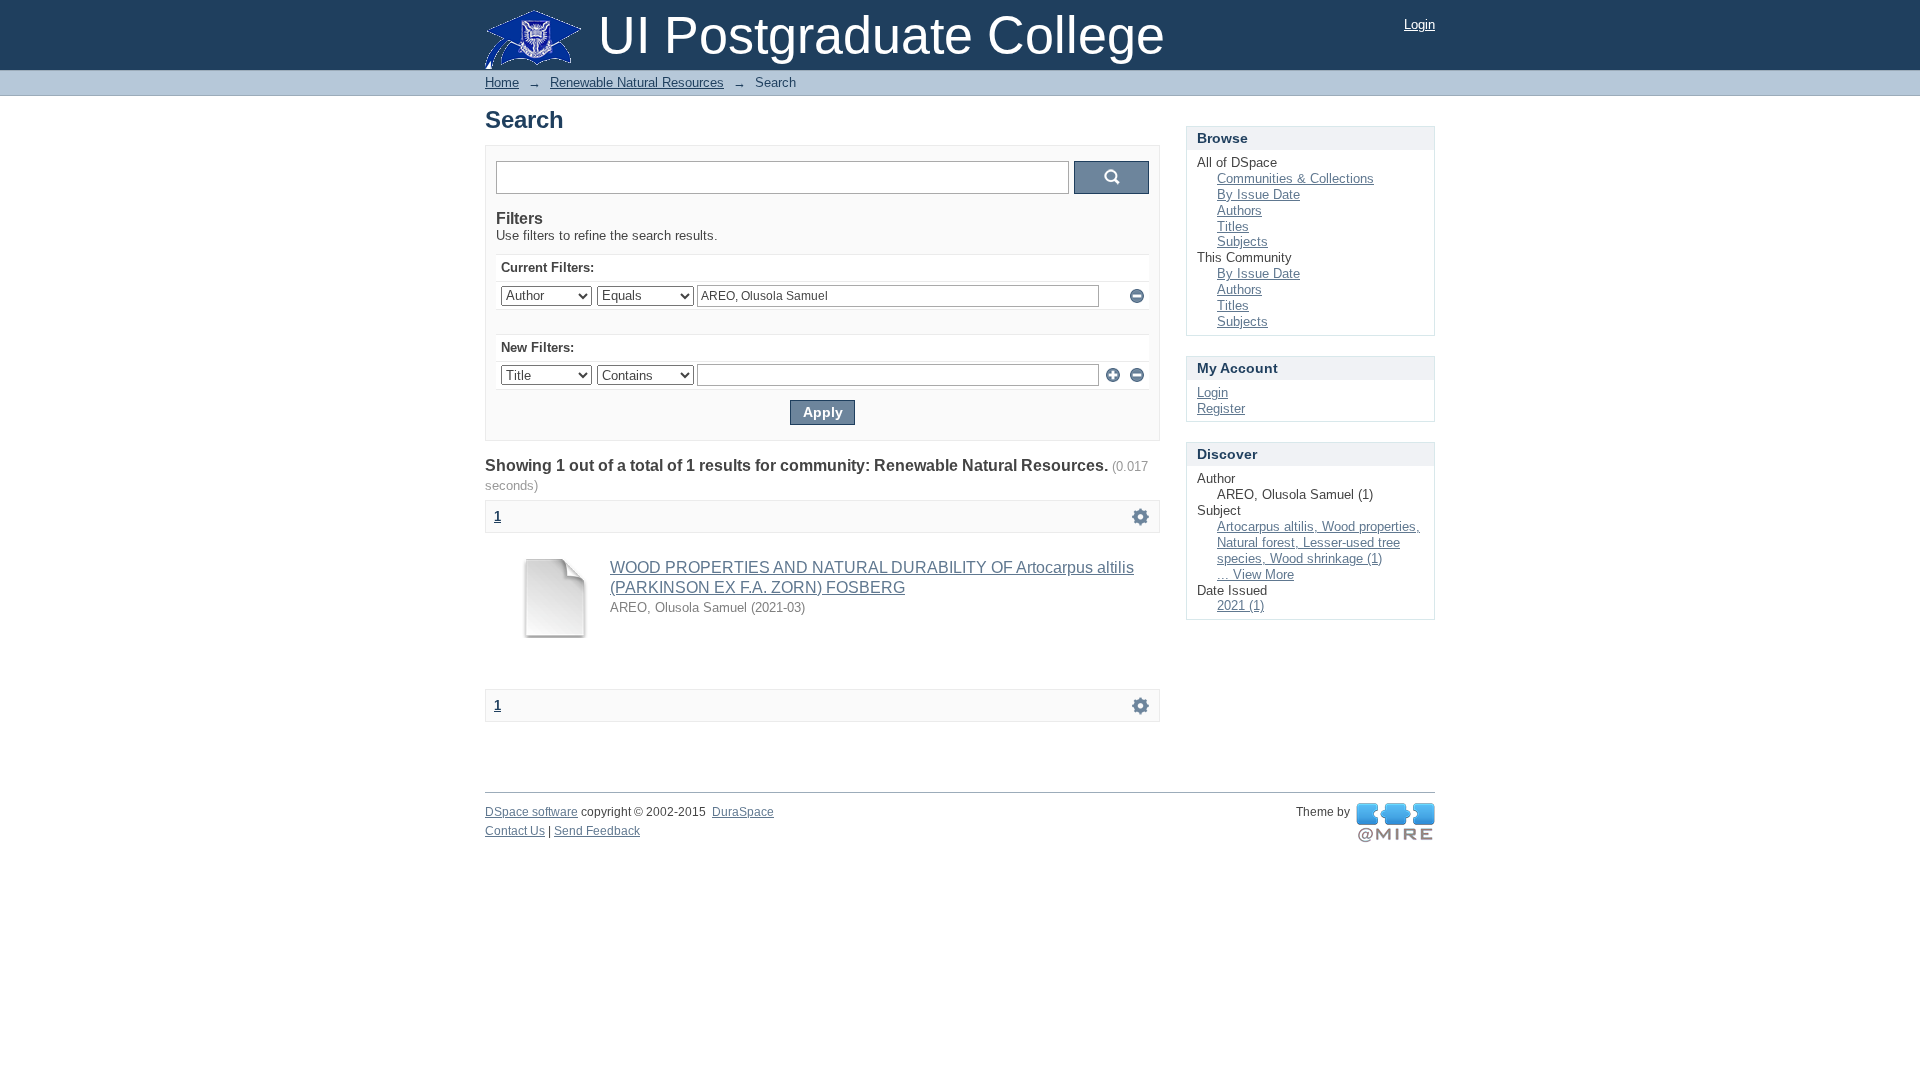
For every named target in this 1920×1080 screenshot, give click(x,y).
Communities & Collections (1295, 178)
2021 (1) (1240, 605)
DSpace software (531, 812)
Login (1419, 24)
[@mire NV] (1395, 823)
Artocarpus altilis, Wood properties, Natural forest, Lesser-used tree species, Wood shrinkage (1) (1318, 542)
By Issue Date (1258, 194)
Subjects (1242, 241)
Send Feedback (597, 831)
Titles (1233, 226)
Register (1221, 408)
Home (502, 82)
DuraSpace (743, 812)
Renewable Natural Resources (637, 82)
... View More (1255, 574)
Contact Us (515, 831)
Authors (1239, 210)
